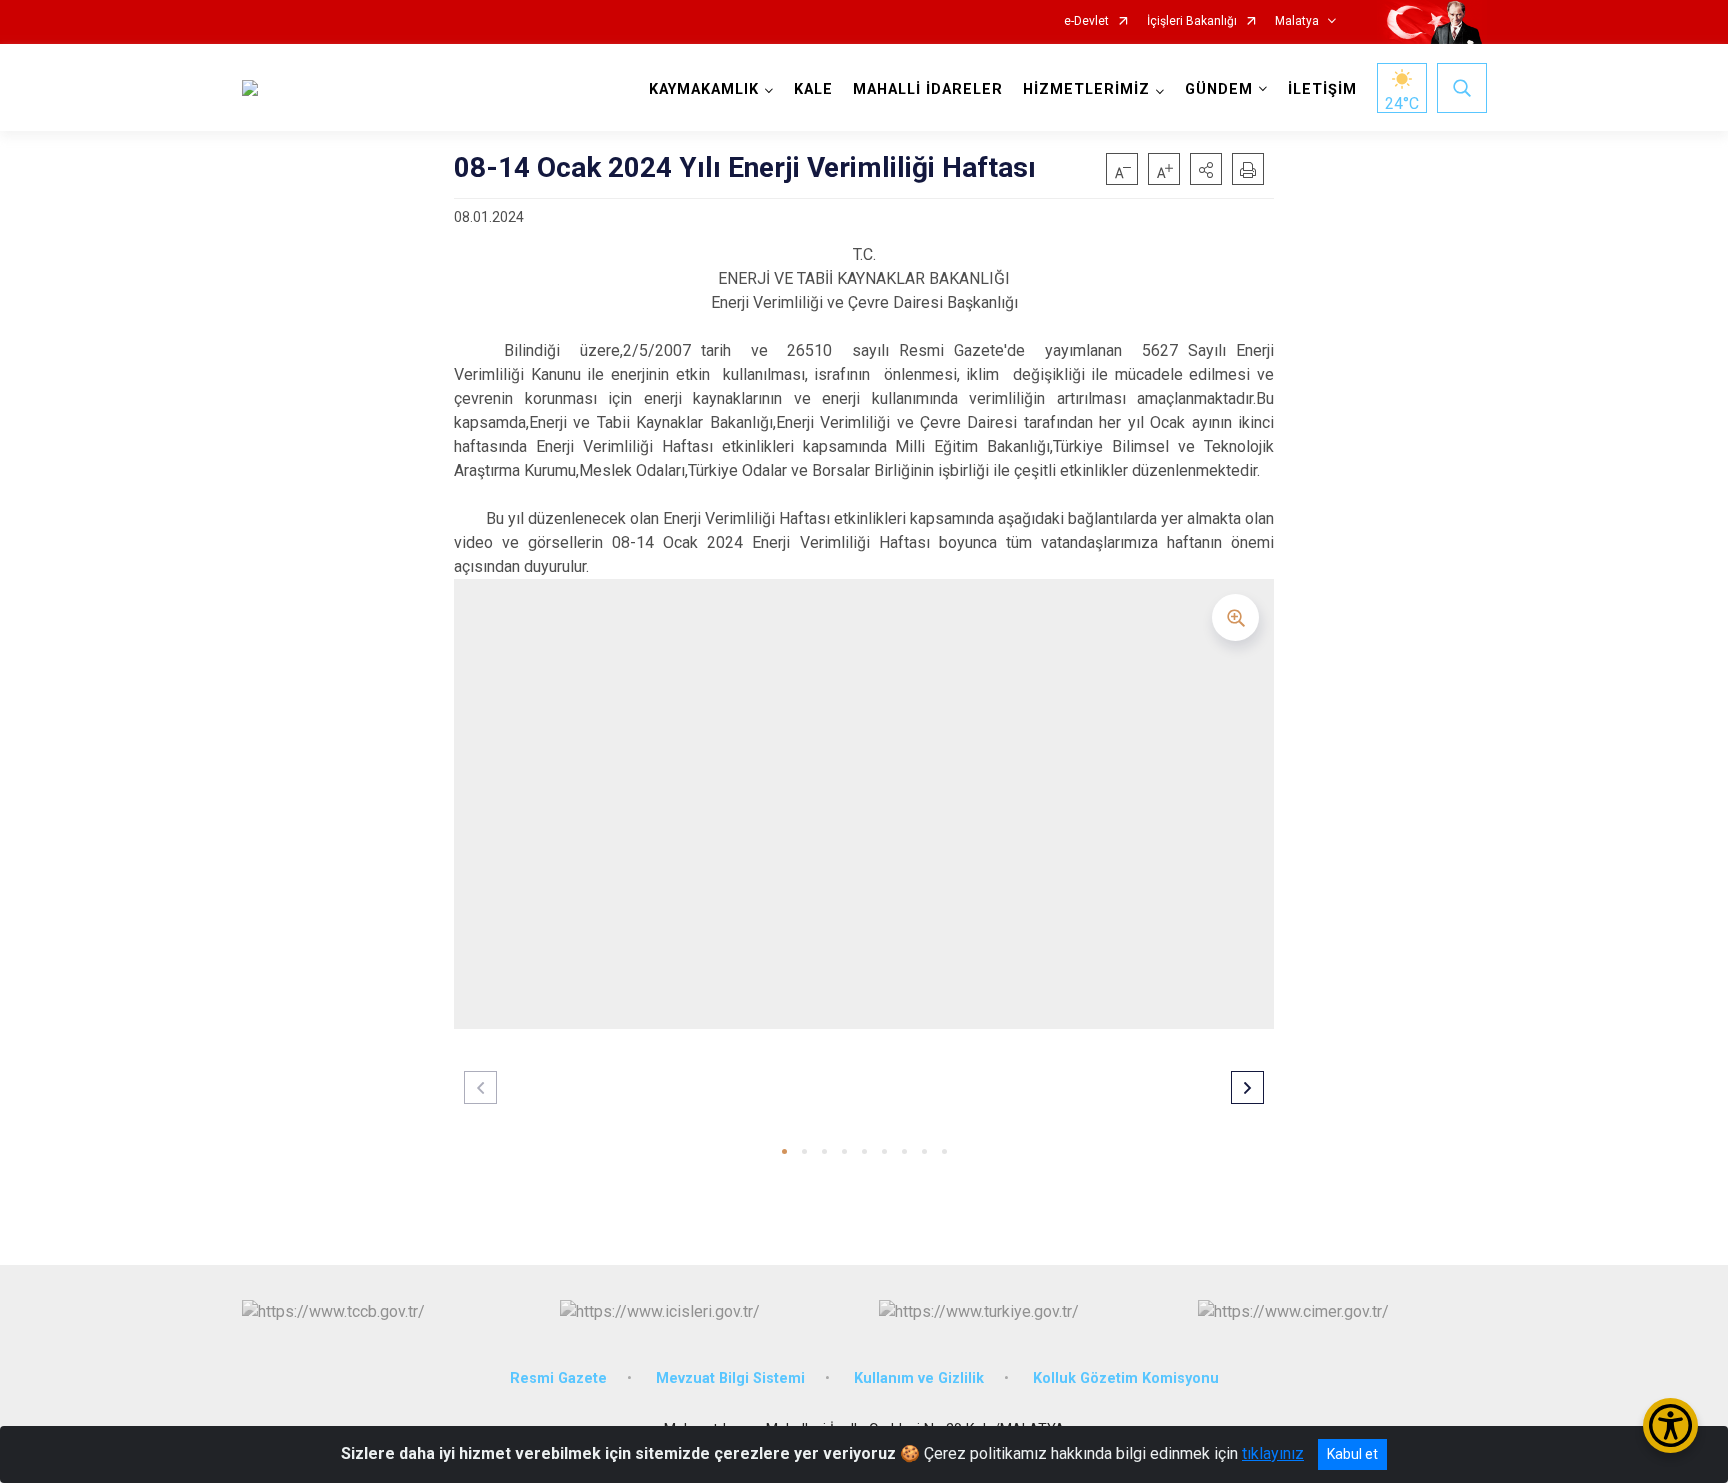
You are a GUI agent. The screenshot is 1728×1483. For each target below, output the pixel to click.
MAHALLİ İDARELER (928, 89)
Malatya (1297, 21)
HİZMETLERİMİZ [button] (1086, 89)
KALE (813, 89)
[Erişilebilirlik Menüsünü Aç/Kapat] (1670, 1425)
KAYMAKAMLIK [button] (704, 89)
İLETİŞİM (1322, 89)
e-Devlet (1086, 21)
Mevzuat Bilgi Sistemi (730, 1378)
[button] (1206, 169)
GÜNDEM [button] (1219, 89)
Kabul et (1352, 1454)
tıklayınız (1273, 1453)
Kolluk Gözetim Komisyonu (1126, 1378)
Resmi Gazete (558, 1378)
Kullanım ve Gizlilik (919, 1378)
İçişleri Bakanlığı (1192, 21)
